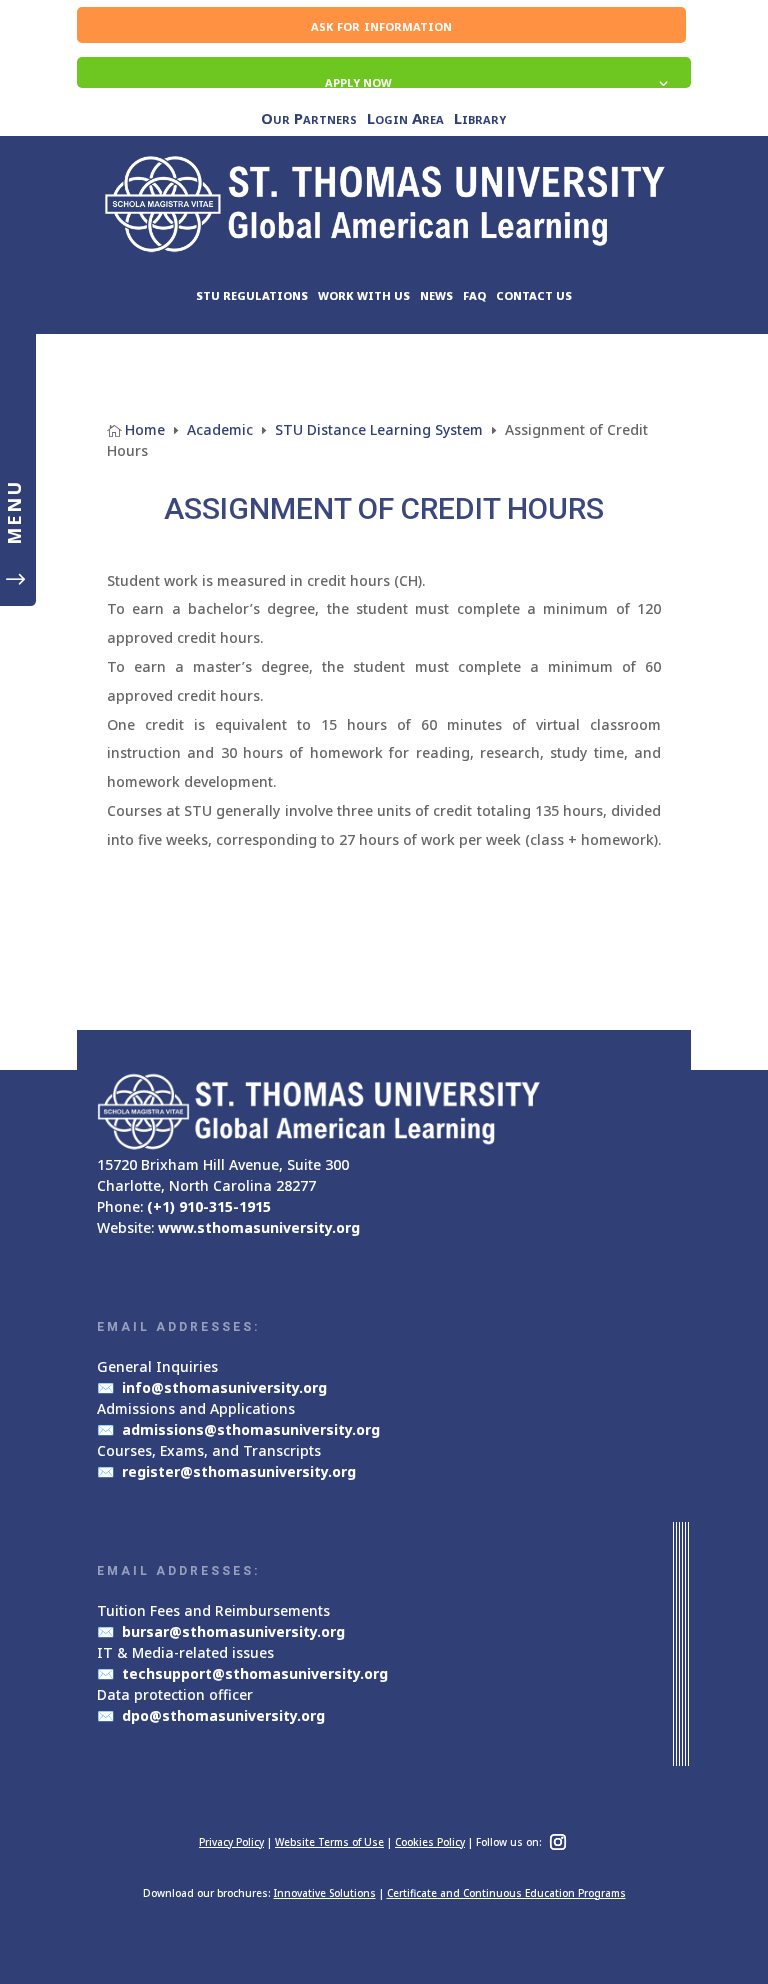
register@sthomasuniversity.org (239, 1471)
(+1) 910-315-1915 (209, 1206)
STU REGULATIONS (252, 295)
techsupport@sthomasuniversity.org (255, 1673)
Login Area (405, 119)
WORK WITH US (364, 295)
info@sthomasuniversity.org (224, 1387)
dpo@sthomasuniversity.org (223, 1715)
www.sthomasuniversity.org (259, 1227)
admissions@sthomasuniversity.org (251, 1429)
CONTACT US (534, 295)
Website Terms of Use (329, 1842)
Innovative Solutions (325, 1893)
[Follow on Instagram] (558, 1842)
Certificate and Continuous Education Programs (506, 1893)
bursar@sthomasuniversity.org (233, 1631)
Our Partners (309, 119)
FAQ (474, 295)
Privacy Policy (231, 1842)
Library (480, 119)
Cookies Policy (430, 1842)
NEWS (436, 295)
